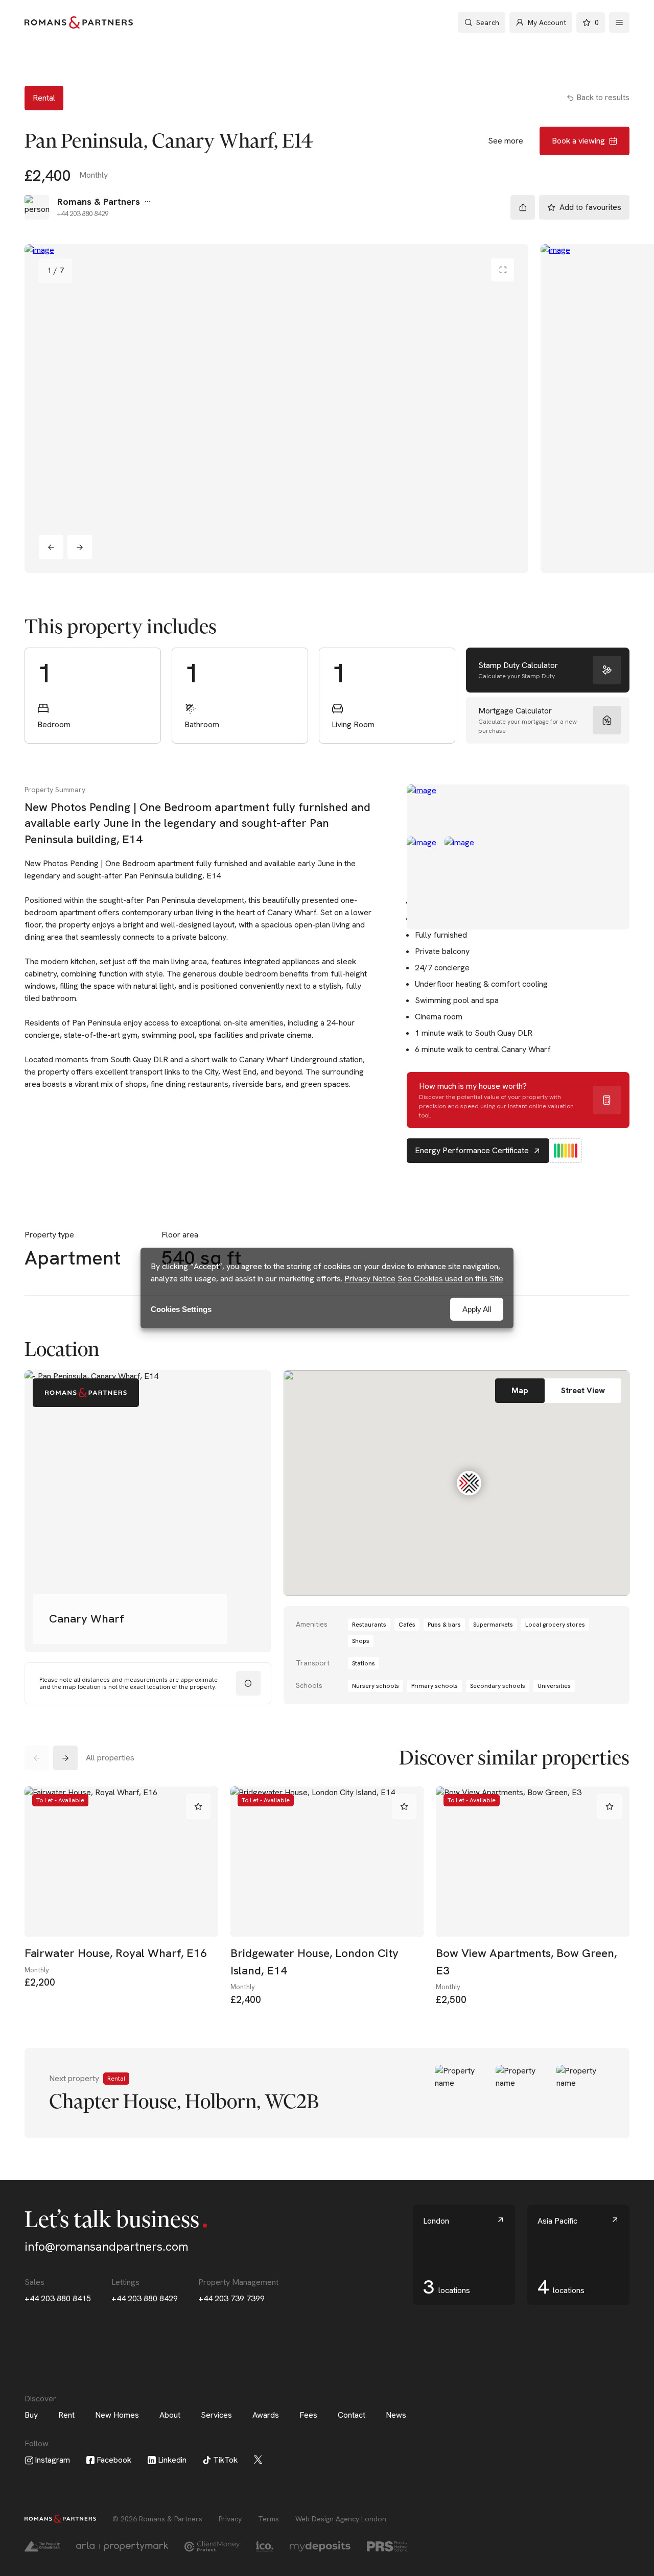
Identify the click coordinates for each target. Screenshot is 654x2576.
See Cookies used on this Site (450, 1279)
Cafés (407, 1625)
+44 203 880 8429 (145, 2298)
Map (520, 1390)
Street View (583, 1390)
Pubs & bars (444, 1625)
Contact (352, 2415)
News (396, 2415)
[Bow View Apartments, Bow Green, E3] (533, 1862)
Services (216, 2415)
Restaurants (369, 1625)
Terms (268, 2519)
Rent (66, 2415)
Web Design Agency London (341, 2519)
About (170, 2415)
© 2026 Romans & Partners (157, 2519)
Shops (361, 1641)
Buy (31, 2415)
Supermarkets (493, 1625)
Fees (308, 2415)
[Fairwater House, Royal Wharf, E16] (121, 1862)
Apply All (477, 1309)
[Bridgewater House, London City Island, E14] (327, 1862)
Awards (266, 2415)
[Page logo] (79, 22)
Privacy (230, 2519)
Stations (364, 1663)
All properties (110, 1758)
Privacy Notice (370, 1279)
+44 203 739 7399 (231, 2298)
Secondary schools (498, 1686)
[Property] (327, 2093)
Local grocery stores (555, 1625)
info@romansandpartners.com (107, 2247)
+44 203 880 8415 (58, 2298)
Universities (554, 1686)
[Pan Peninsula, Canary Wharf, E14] (276, 409)
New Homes (117, 2415)
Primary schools (435, 1686)
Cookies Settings (181, 1309)
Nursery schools (376, 1686)
